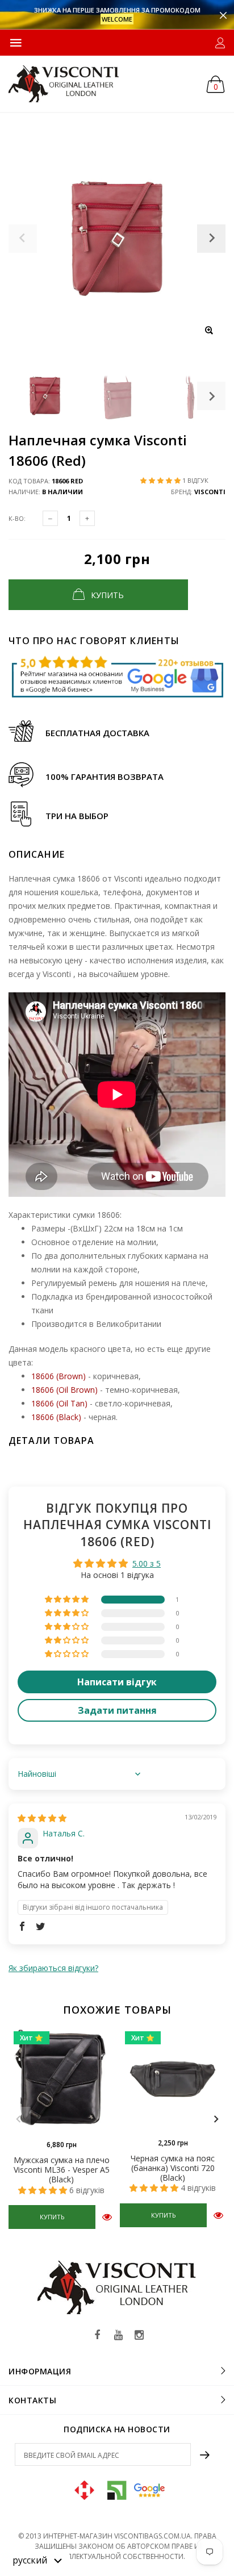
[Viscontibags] (64, 84)
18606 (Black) (56, 1417)
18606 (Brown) (58, 1376)
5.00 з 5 (147, 1563)
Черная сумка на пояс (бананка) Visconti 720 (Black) (173, 2168)
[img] (42, 1818)
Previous (18, 2119)
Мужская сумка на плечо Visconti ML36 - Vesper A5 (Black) (62, 2170)
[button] (161, 480)
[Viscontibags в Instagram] (139, 2335)
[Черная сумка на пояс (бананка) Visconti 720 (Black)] (173, 2079)
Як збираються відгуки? (53, 1968)
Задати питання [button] (117, 1710)
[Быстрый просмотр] (107, 2217)
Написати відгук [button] (117, 1682)
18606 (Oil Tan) (59, 1403)
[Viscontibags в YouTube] (118, 2335)
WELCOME (117, 19)
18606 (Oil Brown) (64, 1390)
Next (211, 396)
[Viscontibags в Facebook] (97, 2335)
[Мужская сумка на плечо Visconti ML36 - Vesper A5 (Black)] (61, 2080)
